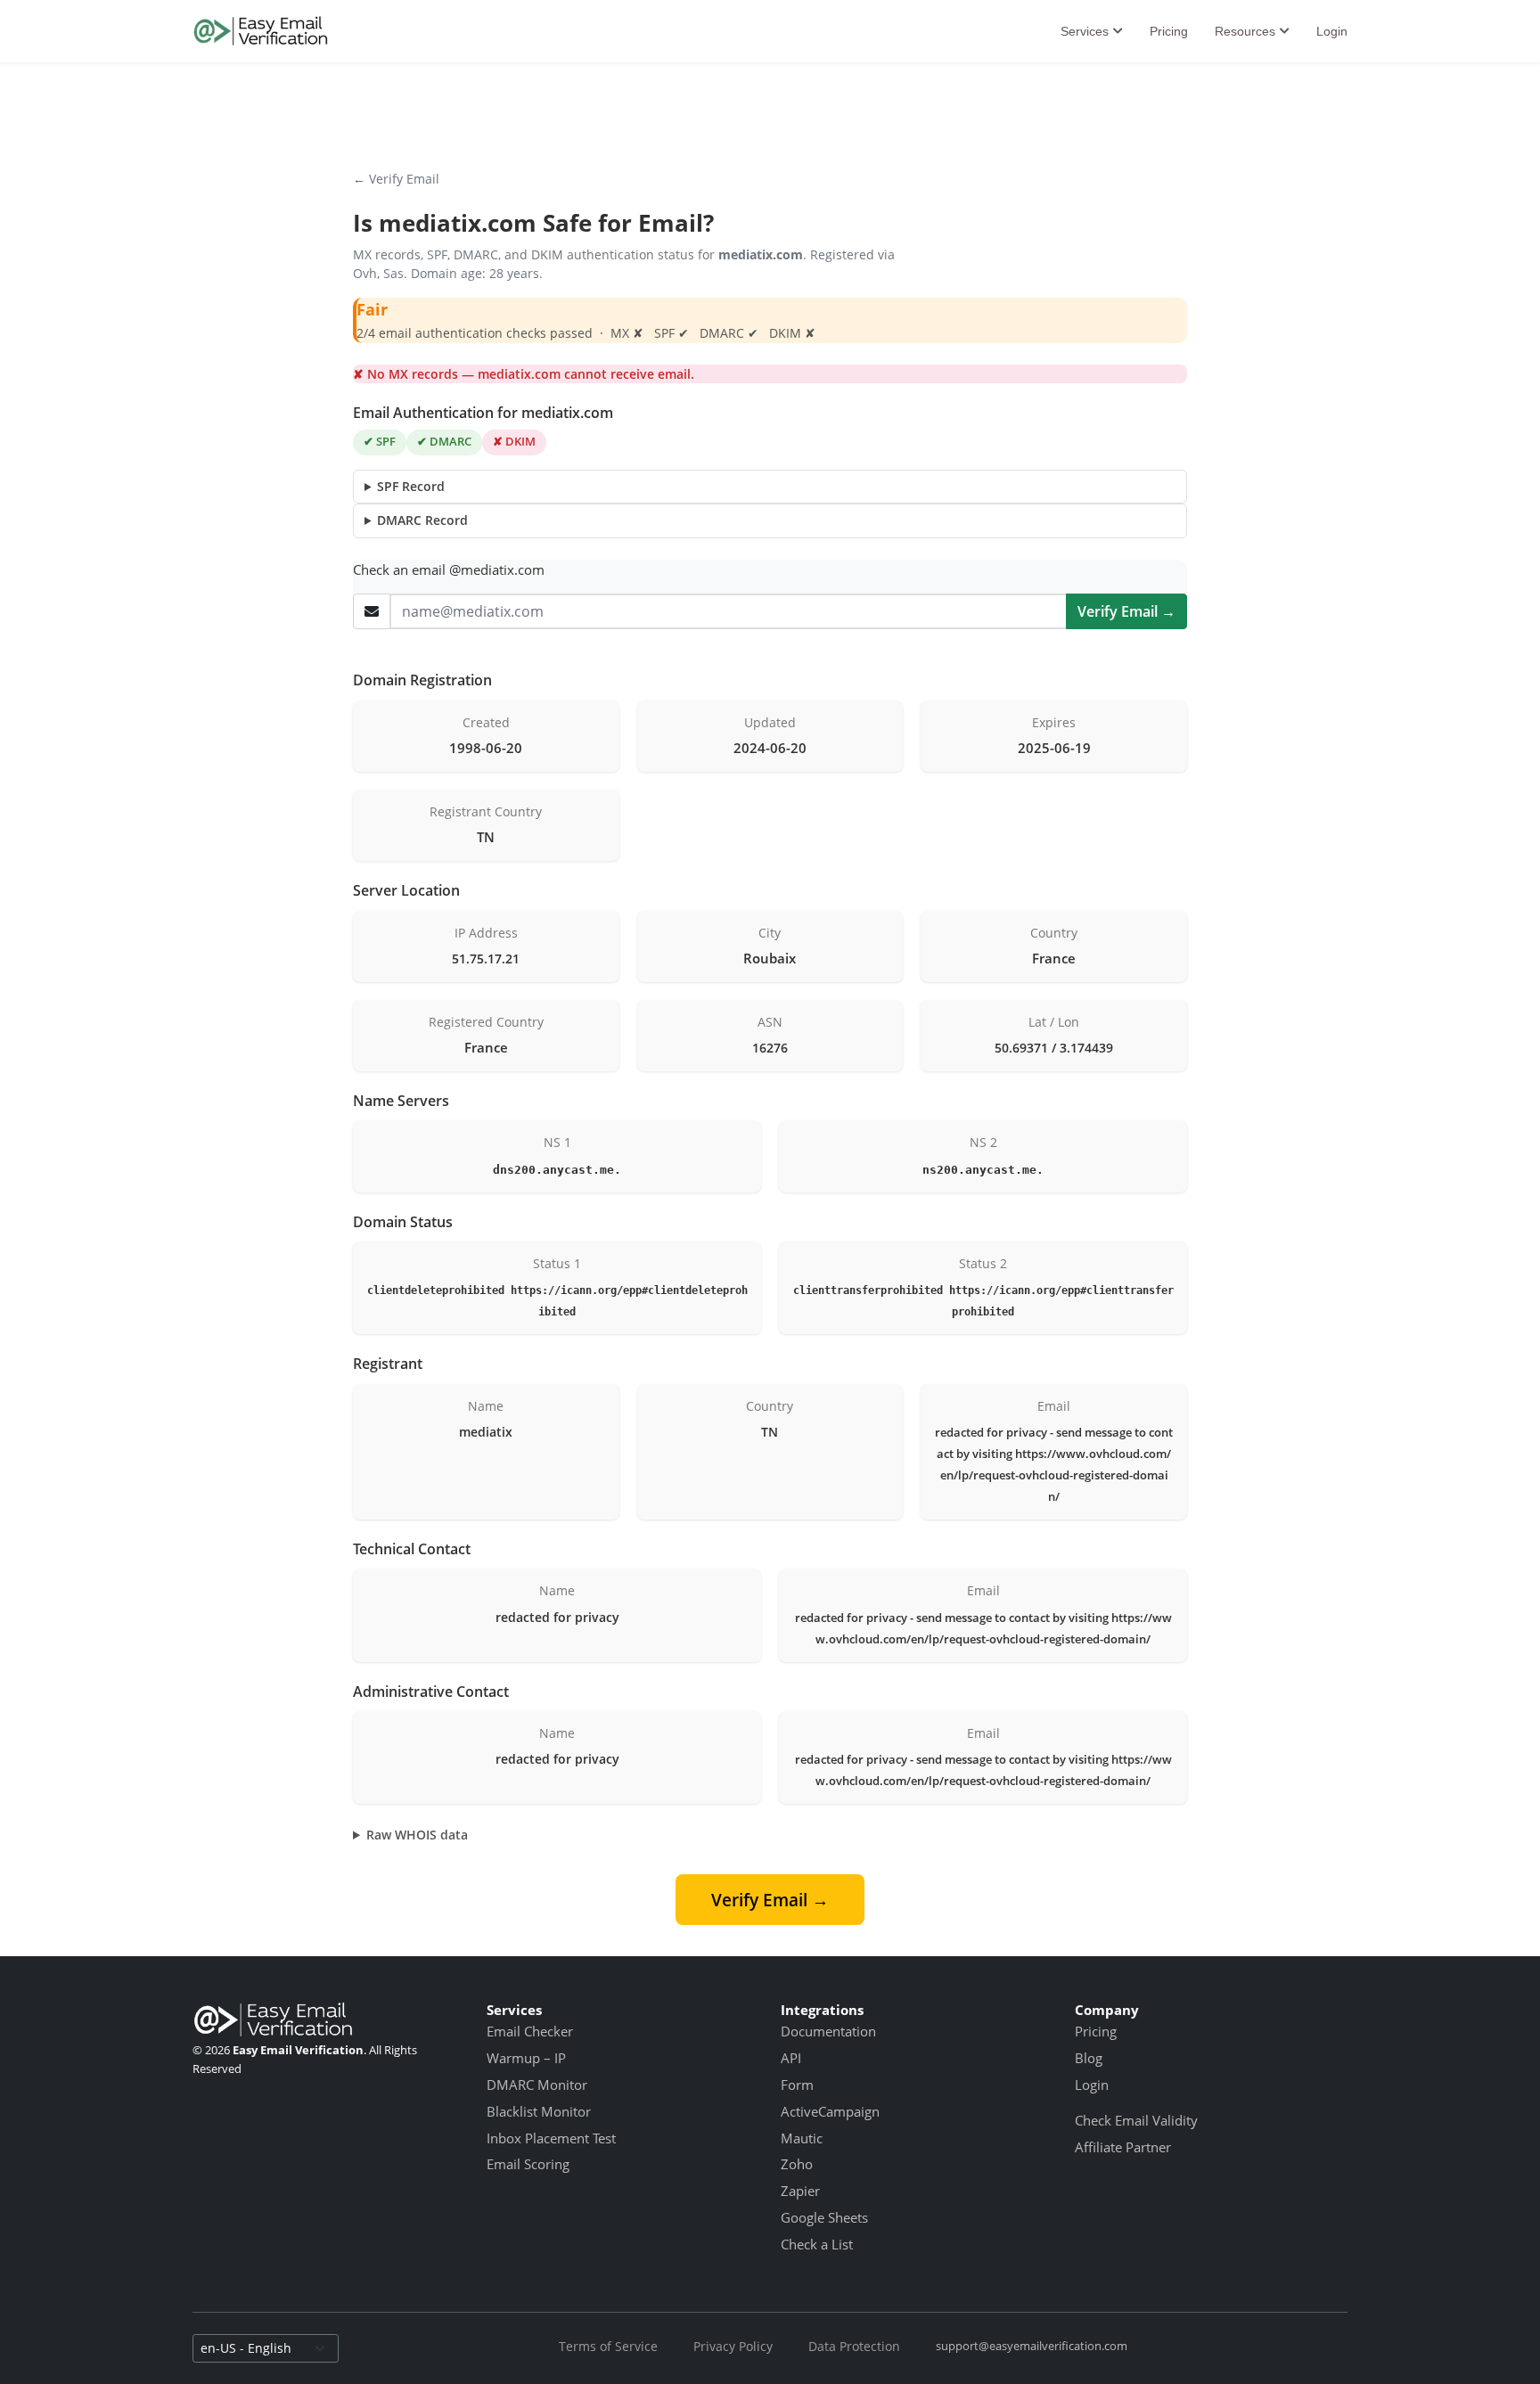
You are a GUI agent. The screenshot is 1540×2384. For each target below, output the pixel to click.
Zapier (800, 2191)
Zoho (797, 2164)
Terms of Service (608, 2346)
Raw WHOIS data (417, 1835)
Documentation (828, 2031)
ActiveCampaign (830, 2111)
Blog (1089, 2058)
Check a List (817, 2244)
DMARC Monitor (537, 2085)
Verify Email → (1126, 611)
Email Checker (530, 2031)
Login (1332, 31)
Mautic (802, 2138)
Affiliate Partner (1123, 2147)
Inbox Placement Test (551, 2138)
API (791, 2058)
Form (797, 2085)
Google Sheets (824, 2217)
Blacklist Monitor (539, 2111)
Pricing (1169, 31)
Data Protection (854, 2346)
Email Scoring (528, 2164)
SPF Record (411, 486)
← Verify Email (396, 179)
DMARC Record (422, 520)
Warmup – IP (526, 2058)
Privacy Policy (733, 2346)
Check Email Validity (1136, 2120)
